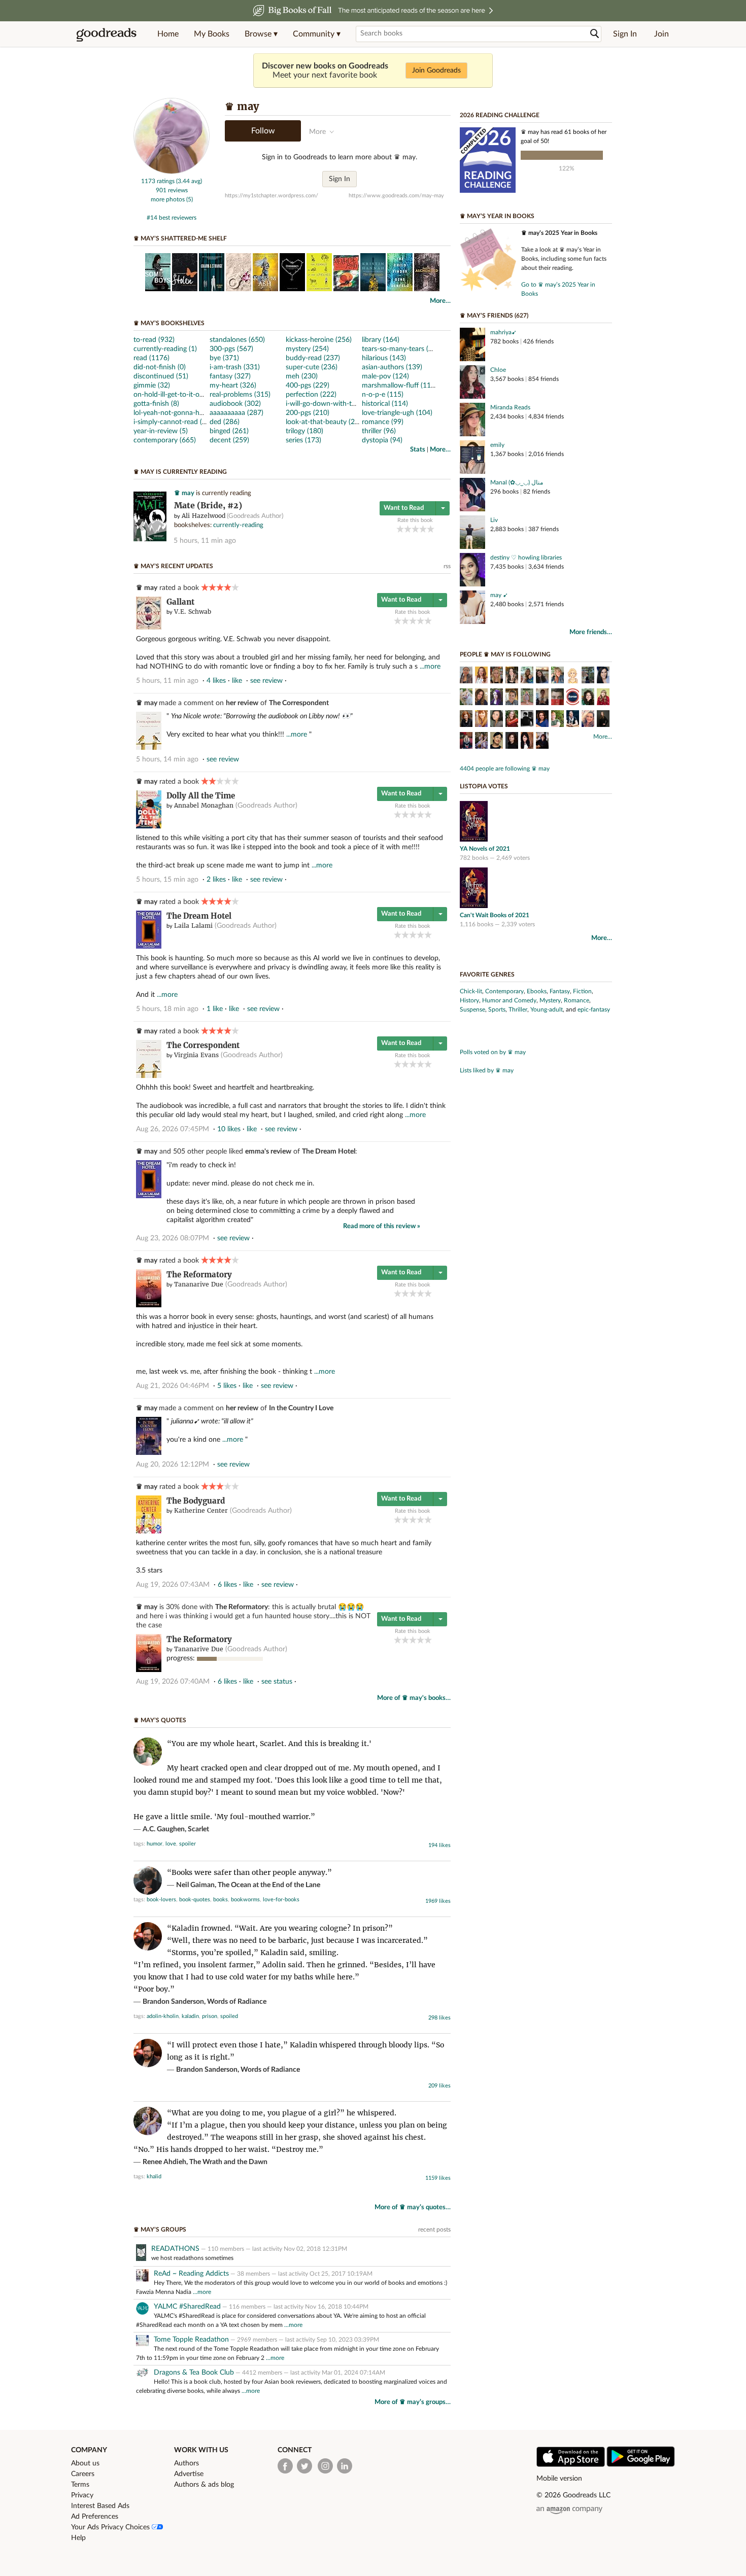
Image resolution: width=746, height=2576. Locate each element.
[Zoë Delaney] (527, 698)
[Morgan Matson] (481, 720)
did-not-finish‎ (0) (160, 367)
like (237, 681)
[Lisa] (466, 698)
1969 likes (438, 1901)
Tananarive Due (199, 1284)
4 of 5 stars (423, 529)
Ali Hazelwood (204, 516)
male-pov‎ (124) (385, 376)
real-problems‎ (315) (240, 395)
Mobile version (559, 2479)
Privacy (82, 2495)
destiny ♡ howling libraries (526, 558)
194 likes (439, 1845)
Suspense (472, 1009)
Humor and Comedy (509, 1000)
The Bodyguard (196, 1501)
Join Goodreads (436, 71)
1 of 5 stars (400, 529)
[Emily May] (497, 676)
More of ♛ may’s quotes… (413, 2207)
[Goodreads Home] (107, 34)
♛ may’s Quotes (160, 1720)
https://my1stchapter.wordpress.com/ (272, 196)
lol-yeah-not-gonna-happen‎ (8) (181, 413)
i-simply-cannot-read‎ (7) (171, 422)
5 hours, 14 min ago (167, 759)
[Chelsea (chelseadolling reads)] (557, 676)
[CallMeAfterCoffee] (512, 698)
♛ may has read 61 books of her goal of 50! (564, 136)
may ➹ (499, 595)
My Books (212, 34)
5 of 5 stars (431, 529)
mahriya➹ (503, 332)
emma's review (268, 1152)
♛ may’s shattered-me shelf (180, 238)
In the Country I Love (301, 1408)
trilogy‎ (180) (304, 431)
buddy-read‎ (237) (313, 358)
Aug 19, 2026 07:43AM (173, 1585)
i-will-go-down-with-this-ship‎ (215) (340, 404)
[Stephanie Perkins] (466, 720)
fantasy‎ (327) (230, 376)
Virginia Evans (196, 1055)
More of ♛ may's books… (414, 1698)
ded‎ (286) (225, 422)
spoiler (188, 1844)
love (171, 1844)
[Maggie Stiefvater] (497, 742)
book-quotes (195, 1900)
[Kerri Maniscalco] (527, 742)
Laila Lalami (193, 926)
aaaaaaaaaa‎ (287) (236, 413)
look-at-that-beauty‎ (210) (325, 422)
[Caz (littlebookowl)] (497, 698)
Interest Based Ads (100, 2506)
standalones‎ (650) (237, 340)
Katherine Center (201, 1510)
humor (155, 1844)
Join (662, 34)
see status (277, 1682)
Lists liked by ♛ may (487, 1070)
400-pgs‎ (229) (308, 386)
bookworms (245, 1900)
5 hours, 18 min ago (167, 1009)
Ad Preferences (95, 2517)
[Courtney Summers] (527, 720)
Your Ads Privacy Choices (111, 2527)
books (221, 1900)
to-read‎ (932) (154, 340)
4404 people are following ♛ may (505, 769)
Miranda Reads (510, 407)
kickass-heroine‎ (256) (319, 340)
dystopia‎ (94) (382, 440)
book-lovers (161, 1900)
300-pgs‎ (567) (231, 349)
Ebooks (537, 991)
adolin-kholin (163, 2016)
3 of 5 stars (415, 529)
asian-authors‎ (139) (392, 367)
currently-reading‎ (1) (165, 349)
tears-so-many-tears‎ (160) (402, 349)
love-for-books (281, 1900)
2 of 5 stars (408, 529)
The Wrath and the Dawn (228, 2162)
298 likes (439, 2018)
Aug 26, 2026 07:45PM (173, 1129)
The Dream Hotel (199, 916)
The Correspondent (299, 703)
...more (430, 667)
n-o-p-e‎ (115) (383, 395)
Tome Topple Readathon (191, 2340)
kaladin (190, 2016)
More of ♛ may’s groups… (413, 2402)
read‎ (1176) (151, 358)
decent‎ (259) (229, 440)
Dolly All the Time (201, 796)
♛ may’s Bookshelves (169, 323)
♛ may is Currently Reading (180, 472)
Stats (418, 450)
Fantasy (560, 991)
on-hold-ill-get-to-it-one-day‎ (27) (184, 395)
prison (210, 2016)
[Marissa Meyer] (603, 698)
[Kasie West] (512, 720)
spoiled (229, 2016)
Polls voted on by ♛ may (493, 1052)
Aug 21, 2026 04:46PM (173, 1386)
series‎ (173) (303, 440)
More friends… (591, 632)
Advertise (189, 2474)
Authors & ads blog (204, 2485)
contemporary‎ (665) (165, 440)
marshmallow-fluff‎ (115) (399, 386)
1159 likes (438, 2178)
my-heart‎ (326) (233, 386)
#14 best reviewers (172, 218)
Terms (80, 2485)
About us (85, 2463)
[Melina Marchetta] (512, 742)
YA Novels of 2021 (485, 849)
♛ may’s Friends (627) (494, 316)
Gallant (180, 602)
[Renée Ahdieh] (481, 742)
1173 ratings (158, 181)
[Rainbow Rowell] (588, 698)
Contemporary (504, 991)
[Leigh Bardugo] (466, 742)
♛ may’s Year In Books (497, 216)
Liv (494, 520)
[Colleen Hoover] (588, 720)
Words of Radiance (237, 2002)
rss (447, 566)
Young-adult (547, 1009)
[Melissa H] (603, 676)
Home (168, 34)
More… (440, 301)
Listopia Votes (484, 786)
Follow (263, 131)
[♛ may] (172, 172)
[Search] (595, 34)
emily (497, 445)
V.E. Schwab (193, 612)
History (469, 1000)
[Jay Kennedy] (557, 698)
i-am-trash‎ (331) (235, 367)
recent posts (434, 2230)
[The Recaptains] (573, 698)
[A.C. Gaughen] (557, 720)
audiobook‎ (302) (235, 404)
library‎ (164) (381, 340)
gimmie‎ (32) (152, 386)
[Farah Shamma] (542, 698)
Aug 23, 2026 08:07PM (173, 1238)
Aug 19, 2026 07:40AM (173, 1682)
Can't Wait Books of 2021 (495, 915)
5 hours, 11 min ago (205, 541)
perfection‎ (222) (311, 395)
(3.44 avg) (189, 181)
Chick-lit (471, 991)
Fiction (582, 991)
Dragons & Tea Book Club (194, 2373)
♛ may (184, 493)
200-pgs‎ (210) (308, 413)
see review (266, 681)
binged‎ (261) (229, 431)
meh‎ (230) (302, 376)
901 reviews (172, 190)
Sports (497, 1009)
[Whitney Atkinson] (542, 676)
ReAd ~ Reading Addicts (191, 2274)
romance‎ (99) (383, 422)
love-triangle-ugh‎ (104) (397, 413)
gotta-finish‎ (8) (156, 404)
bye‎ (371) (224, 358)
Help (78, 2538)
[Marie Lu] (497, 720)
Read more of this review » (382, 1226)
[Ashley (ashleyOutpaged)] (588, 676)
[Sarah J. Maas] (603, 720)
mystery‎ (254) (307, 349)
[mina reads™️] (466, 676)
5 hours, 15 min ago (167, 880)
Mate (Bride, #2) (208, 506)
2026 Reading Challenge (500, 115)
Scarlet (198, 1829)
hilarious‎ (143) (384, 358)
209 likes (439, 2086)
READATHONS (175, 2249)
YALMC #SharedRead (187, 2307)
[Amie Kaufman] (573, 720)
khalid (154, 2177)
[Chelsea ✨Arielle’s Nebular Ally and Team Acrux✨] (527, 676)
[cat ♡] (512, 676)
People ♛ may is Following (505, 654)
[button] (261, 34)
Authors (187, 2463)
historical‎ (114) (385, 404)
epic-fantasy (594, 1009)
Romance (577, 1000)
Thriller (518, 1009)
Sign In (625, 34)
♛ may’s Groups (160, 2230)
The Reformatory (199, 1275)
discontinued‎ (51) (161, 376)
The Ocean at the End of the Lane (269, 1885)
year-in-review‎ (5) (161, 431)
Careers (83, 2474)
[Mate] (150, 539)
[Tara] (573, 676)
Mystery (550, 1000)
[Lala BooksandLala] (481, 676)
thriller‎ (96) (379, 431)
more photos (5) (172, 199)
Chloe (498, 370)
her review (242, 703)
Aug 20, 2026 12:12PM (173, 1465)
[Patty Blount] (542, 720)
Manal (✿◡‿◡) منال (517, 482)
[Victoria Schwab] (542, 742)
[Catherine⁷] (481, 698)
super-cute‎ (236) (312, 367)
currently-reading (238, 525)
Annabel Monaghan (204, 805)
